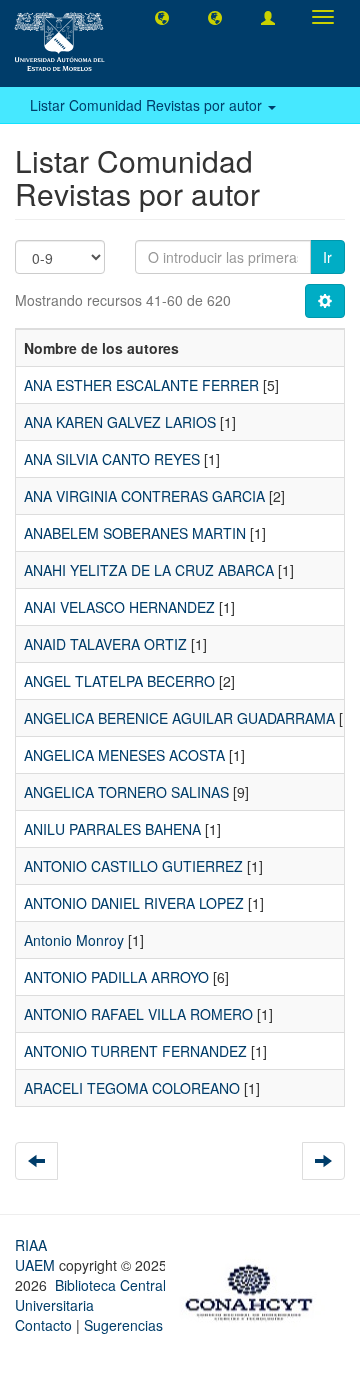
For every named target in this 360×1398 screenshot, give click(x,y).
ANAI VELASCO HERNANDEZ (119, 607)
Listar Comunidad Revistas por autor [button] (148, 105)
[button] (162, 17)
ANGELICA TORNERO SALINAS (126, 792)
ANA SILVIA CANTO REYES (112, 459)
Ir (327, 257)
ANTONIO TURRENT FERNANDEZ (135, 1051)
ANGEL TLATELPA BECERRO (119, 681)
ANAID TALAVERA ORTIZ (105, 644)
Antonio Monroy (74, 940)
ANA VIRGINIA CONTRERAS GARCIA (144, 496)
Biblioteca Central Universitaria (90, 1295)
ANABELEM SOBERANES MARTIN (135, 533)
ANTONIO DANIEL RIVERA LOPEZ (134, 903)
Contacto (43, 1325)
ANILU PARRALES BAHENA (112, 829)
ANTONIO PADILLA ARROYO (116, 977)
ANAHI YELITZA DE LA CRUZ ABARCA (149, 570)
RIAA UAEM (37, 1255)
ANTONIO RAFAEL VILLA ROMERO (138, 1014)
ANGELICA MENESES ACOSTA (124, 755)
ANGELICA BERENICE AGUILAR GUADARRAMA (179, 718)
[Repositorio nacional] (255, 1289)
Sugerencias (123, 1325)
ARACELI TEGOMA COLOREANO (132, 1088)
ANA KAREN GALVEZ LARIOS (120, 422)
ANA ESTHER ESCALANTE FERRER (141, 385)
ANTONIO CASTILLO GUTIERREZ (133, 866)
